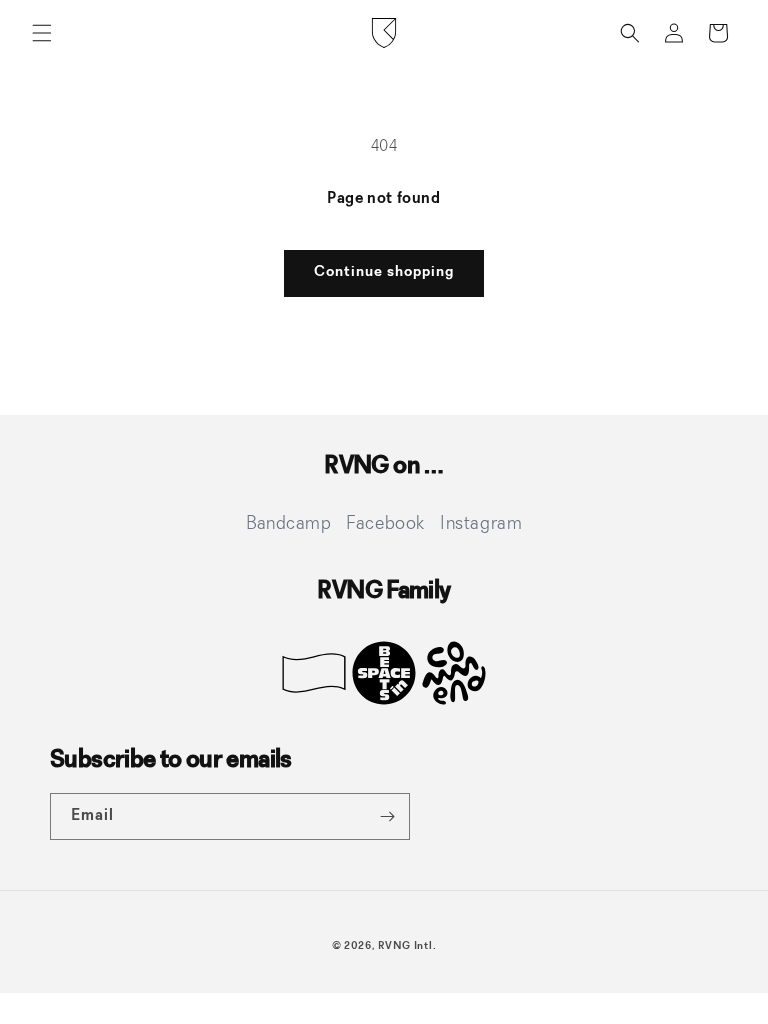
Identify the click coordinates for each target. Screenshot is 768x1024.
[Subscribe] (387, 816)
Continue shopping (384, 272)
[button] (42, 33)
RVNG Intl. (407, 946)
